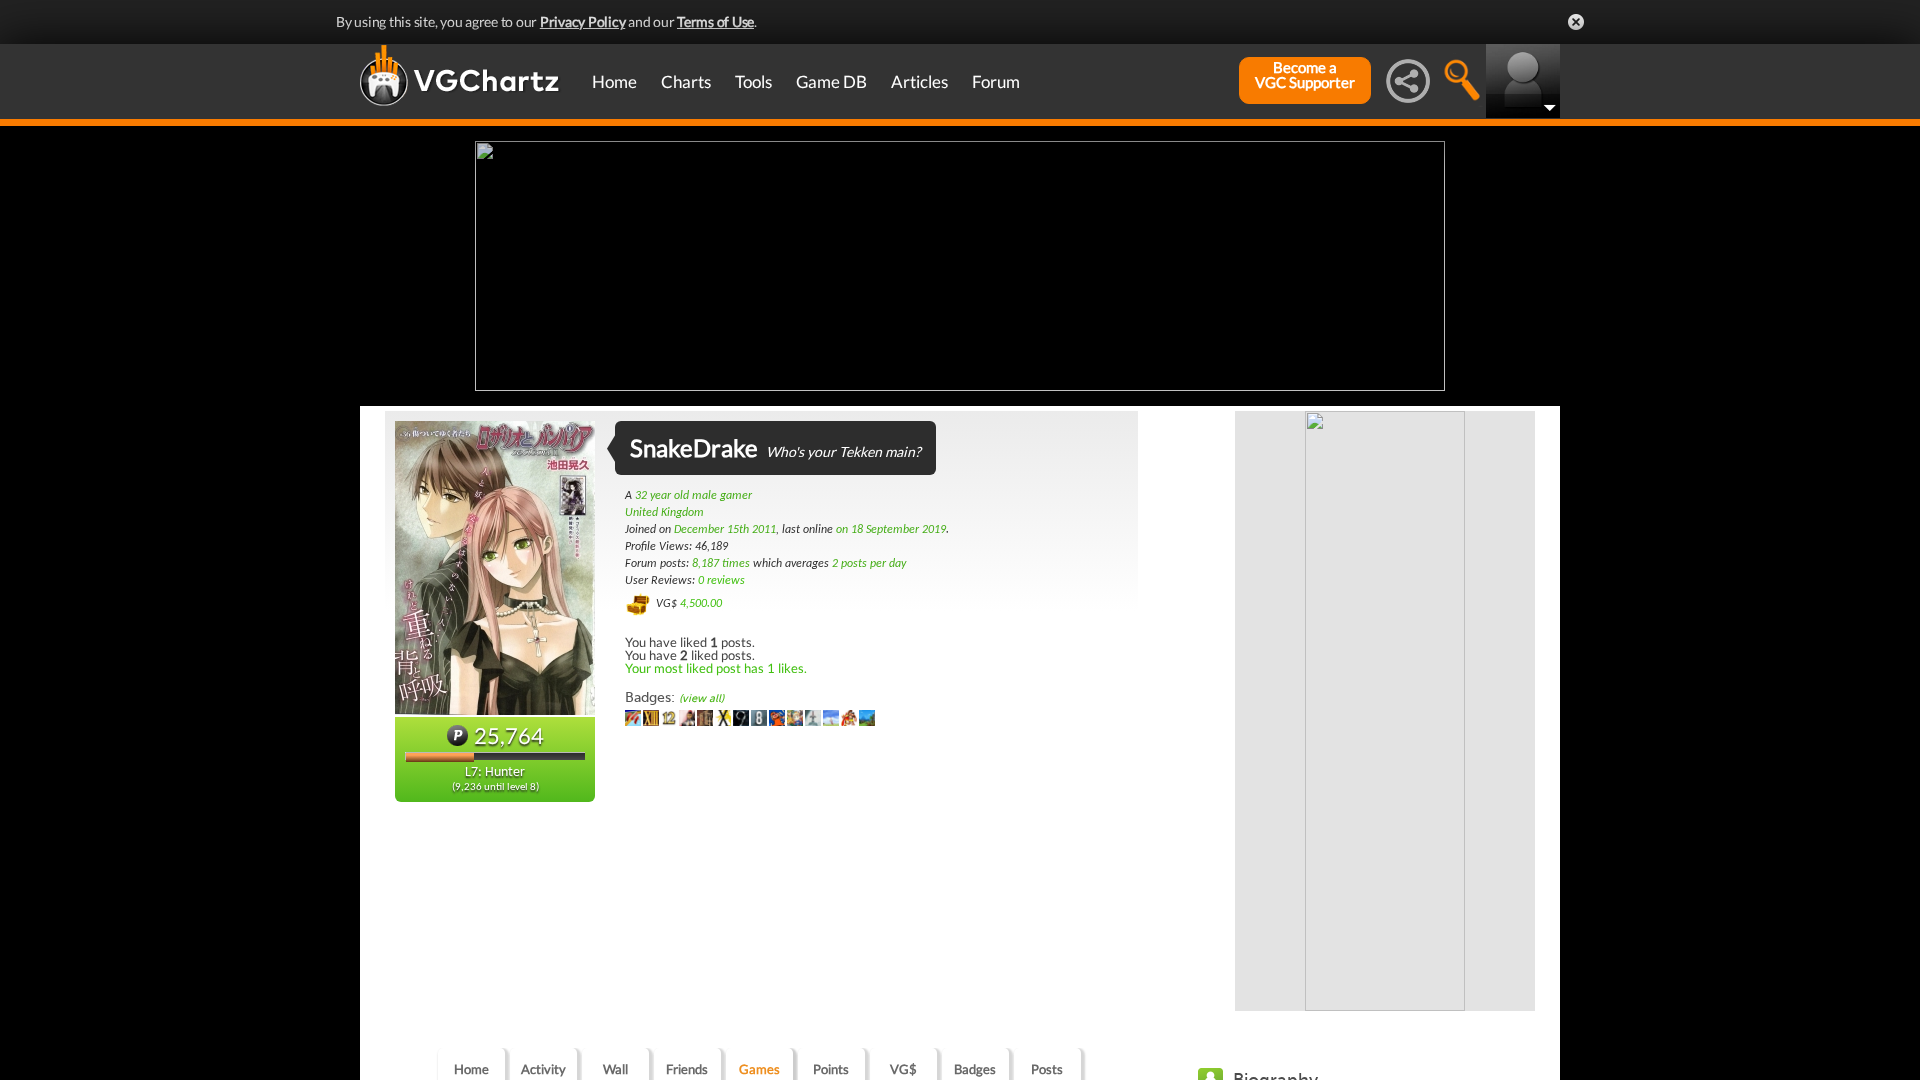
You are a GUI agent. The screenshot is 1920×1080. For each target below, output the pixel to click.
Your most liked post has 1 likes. (716, 668)
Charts (686, 81)
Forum (996, 81)
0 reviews (721, 581)
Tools (753, 81)
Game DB (831, 81)
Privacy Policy (583, 21)
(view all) (701, 698)
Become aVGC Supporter (1305, 75)
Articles (919, 81)
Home (614, 81)
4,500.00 (701, 604)
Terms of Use (715, 21)
